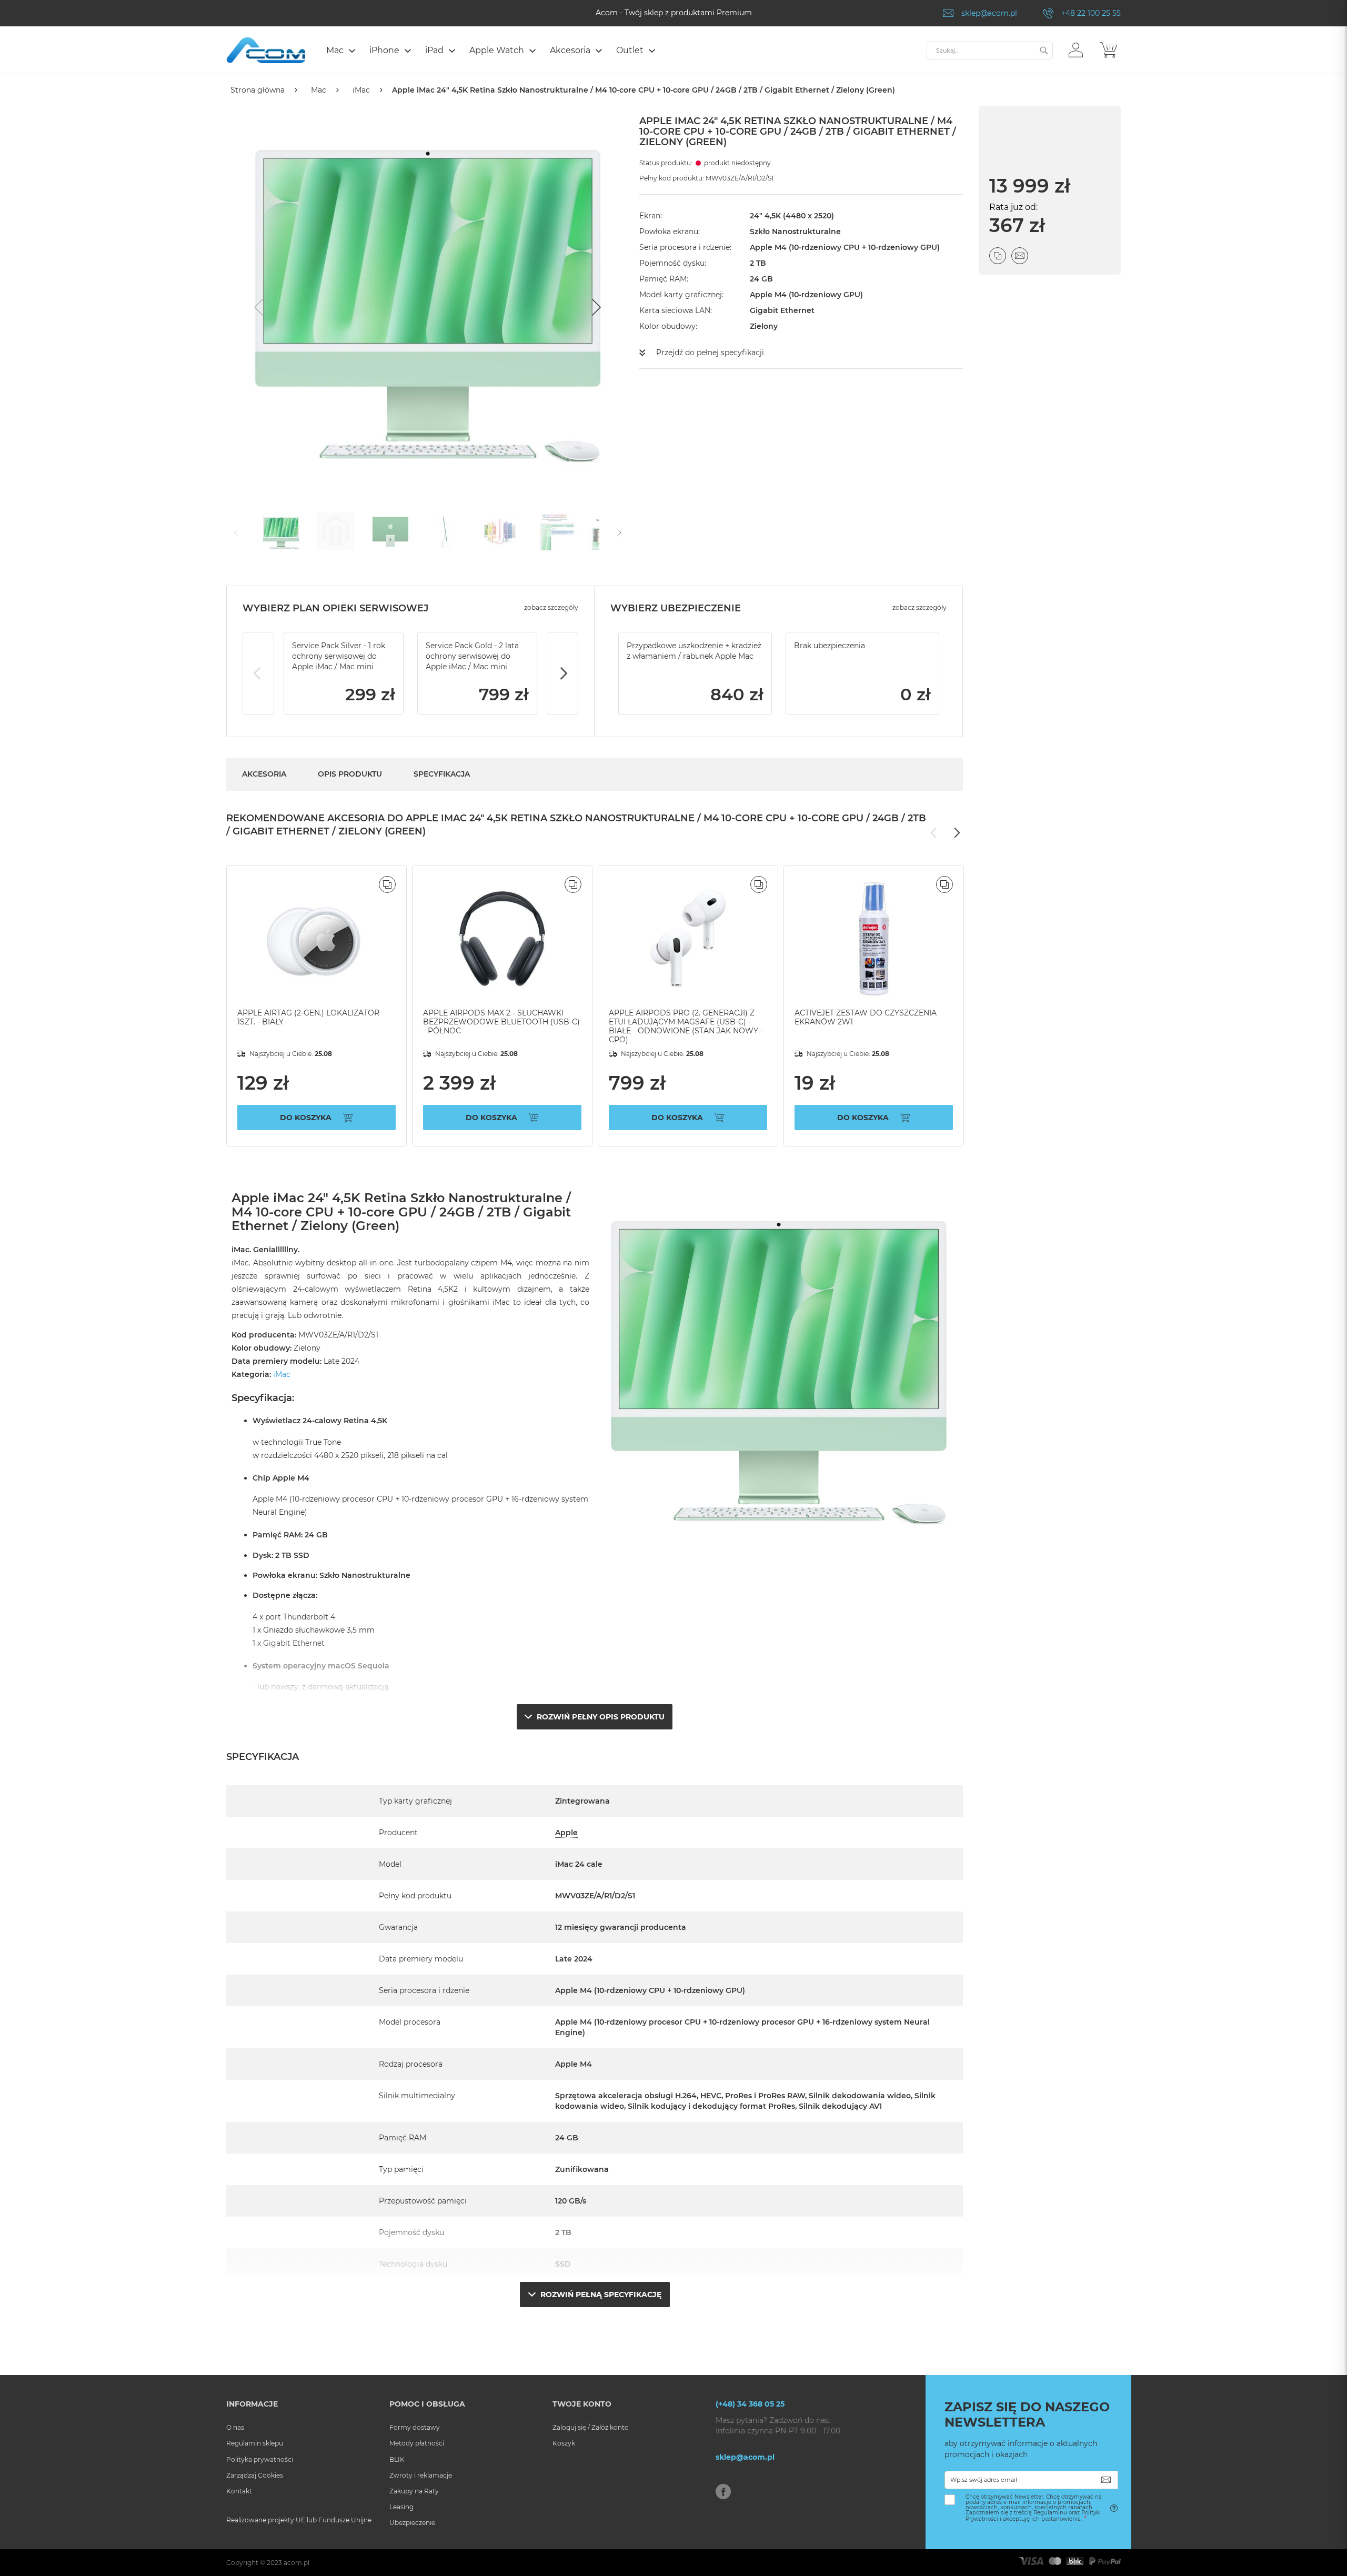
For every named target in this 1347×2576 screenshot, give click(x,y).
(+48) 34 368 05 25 (750, 2404)
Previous (258, 673)
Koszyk (564, 2443)
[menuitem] (340, 50)
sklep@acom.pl (989, 13)
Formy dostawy (415, 2427)
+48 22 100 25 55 (1091, 13)
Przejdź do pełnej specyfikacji (710, 353)
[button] (1076, 49)
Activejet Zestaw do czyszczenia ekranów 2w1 (866, 1017)
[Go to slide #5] (500, 531)
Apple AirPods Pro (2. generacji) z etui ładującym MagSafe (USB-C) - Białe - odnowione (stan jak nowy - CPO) (686, 1026)
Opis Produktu (350, 774)
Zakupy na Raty (414, 2491)
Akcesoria (264, 774)
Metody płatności (417, 2443)
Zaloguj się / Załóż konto (591, 2427)
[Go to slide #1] (281, 531)
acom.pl (296, 2563)
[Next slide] (595, 307)
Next (562, 673)
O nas (235, 2427)
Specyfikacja (442, 774)
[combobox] (990, 51)
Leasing (401, 2507)
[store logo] (266, 50)
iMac (361, 90)
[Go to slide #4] (445, 531)
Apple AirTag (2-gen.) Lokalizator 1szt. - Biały (308, 1017)
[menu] (621, 52)
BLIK (397, 2459)
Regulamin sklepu (255, 2443)
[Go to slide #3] (390, 531)
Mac (319, 90)
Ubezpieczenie (412, 2523)
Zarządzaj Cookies (255, 2475)
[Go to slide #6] (555, 531)
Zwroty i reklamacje (421, 2475)
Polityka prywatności (260, 2459)
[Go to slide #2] (336, 531)
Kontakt (239, 2491)
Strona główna (258, 90)
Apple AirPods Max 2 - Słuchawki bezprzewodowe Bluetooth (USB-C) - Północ (501, 1022)
